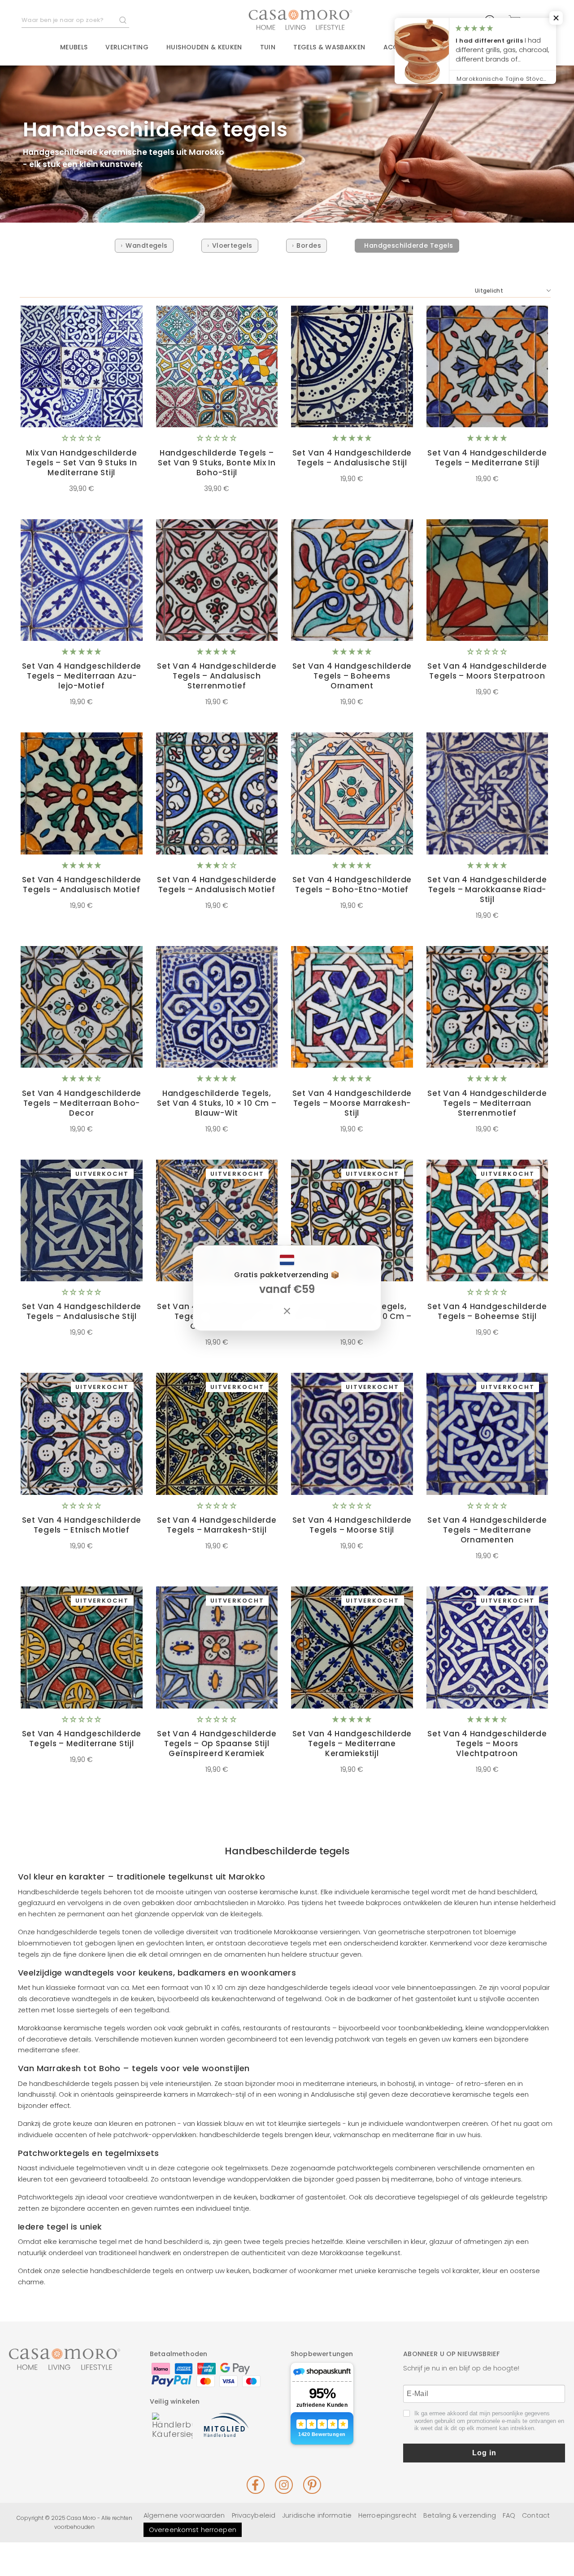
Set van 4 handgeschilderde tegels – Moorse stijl (352, 1525)
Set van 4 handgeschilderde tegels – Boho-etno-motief (352, 885)
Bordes (309, 245)
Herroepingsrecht (387, 2515)
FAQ (509, 2515)
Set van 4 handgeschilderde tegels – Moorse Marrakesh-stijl (352, 1103)
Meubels (74, 47)
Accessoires (406, 47)
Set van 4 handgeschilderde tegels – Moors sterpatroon (487, 671)
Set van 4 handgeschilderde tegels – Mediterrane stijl (82, 1739)
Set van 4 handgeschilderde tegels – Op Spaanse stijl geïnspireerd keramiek (217, 1744)
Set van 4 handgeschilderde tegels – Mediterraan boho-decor (82, 1103)
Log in (484, 2453)
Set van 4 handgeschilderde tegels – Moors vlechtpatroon (487, 1744)
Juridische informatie (317, 2515)
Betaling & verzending (460, 2515)
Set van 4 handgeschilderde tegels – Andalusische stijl (352, 458)
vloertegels (232, 245)
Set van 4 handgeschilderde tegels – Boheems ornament (352, 676)
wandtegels (147, 245)
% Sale (456, 48)
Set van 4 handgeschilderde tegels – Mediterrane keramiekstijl (352, 1744)
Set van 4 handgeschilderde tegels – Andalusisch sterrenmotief (217, 676)
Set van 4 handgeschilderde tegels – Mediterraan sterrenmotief (487, 1103)
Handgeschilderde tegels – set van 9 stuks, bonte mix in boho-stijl (217, 463)
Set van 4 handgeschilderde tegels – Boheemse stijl (487, 1311)
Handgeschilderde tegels (409, 245)
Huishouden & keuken (204, 47)
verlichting (127, 47)
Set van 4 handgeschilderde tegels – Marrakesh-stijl (217, 1525)
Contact (500, 48)
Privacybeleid (254, 2515)
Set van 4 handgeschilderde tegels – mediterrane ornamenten (487, 1530)
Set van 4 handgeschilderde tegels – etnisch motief (82, 1525)
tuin (268, 47)
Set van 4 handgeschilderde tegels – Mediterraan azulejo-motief (82, 676)
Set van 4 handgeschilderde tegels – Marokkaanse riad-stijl (487, 889)
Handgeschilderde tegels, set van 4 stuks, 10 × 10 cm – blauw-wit (217, 1103)
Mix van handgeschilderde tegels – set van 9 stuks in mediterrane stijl (81, 463)
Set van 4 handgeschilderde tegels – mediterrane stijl (487, 458)
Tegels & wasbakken (329, 47)
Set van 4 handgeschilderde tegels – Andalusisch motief (82, 885)
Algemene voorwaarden (184, 2515)
